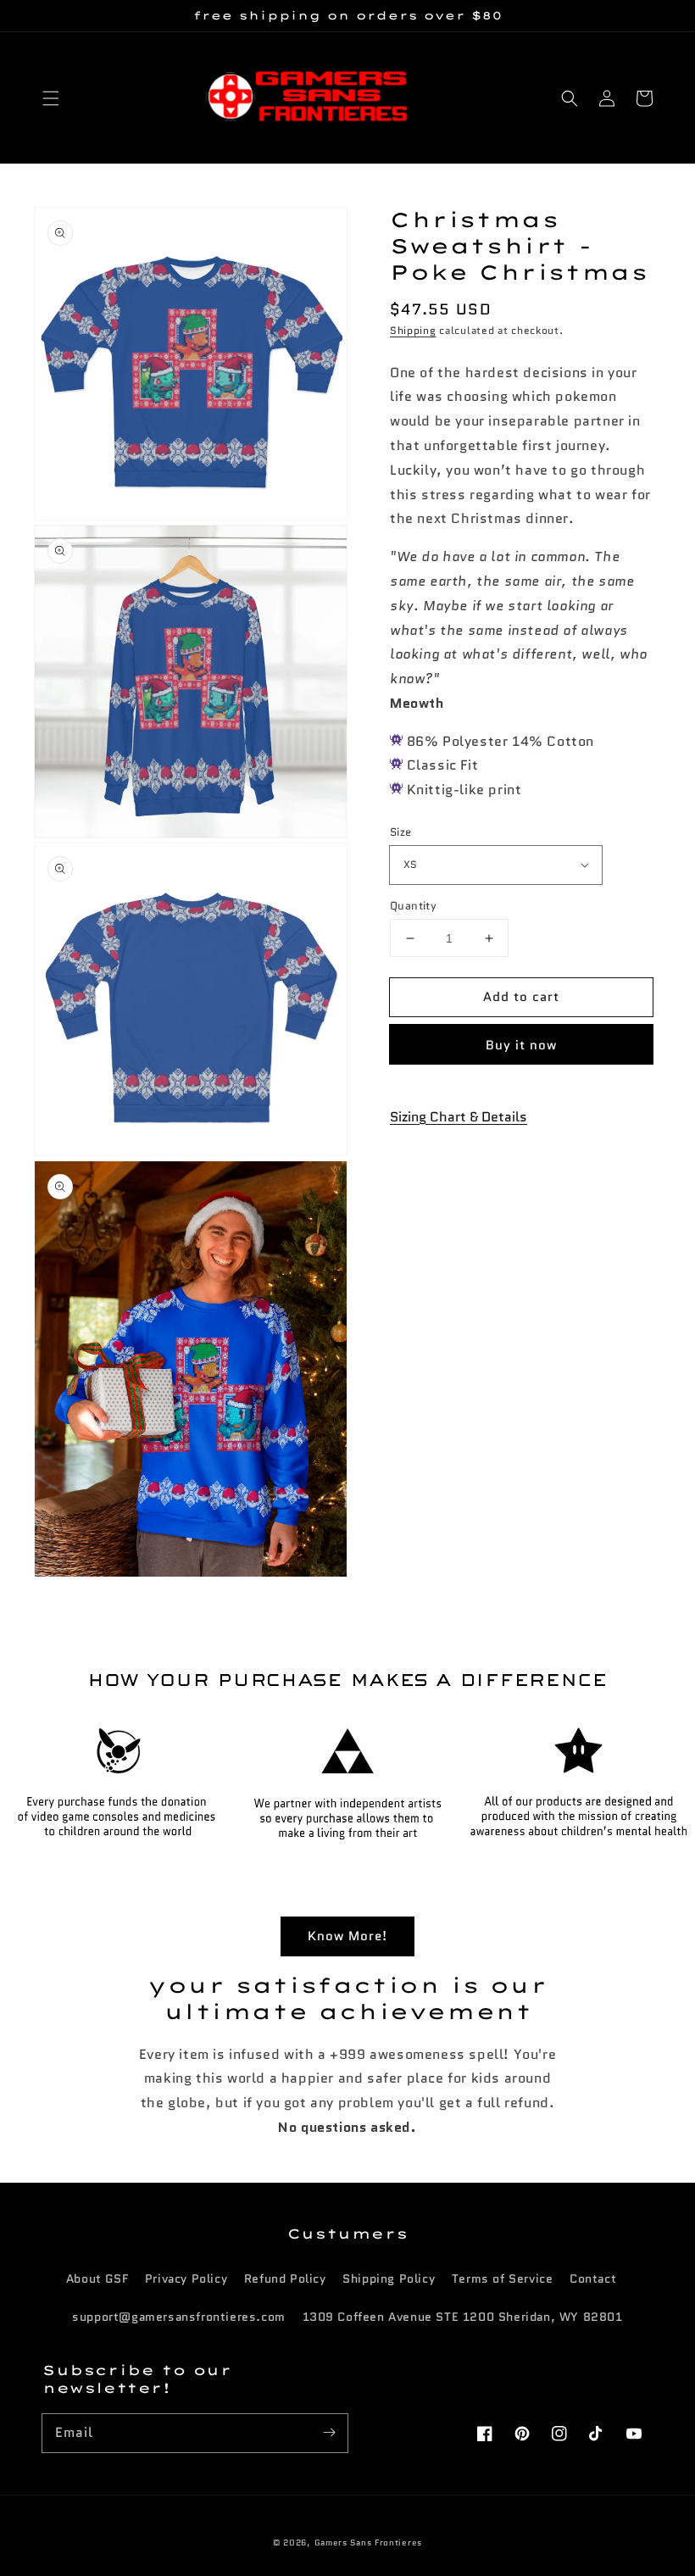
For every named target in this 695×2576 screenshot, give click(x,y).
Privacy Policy (186, 2278)
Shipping (413, 330)
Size (401, 832)
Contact (593, 2278)
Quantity (413, 906)
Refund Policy (285, 2278)
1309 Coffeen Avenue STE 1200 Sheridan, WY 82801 (463, 2317)
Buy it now (521, 1045)
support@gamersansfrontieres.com (179, 2317)
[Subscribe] (329, 2433)
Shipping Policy (389, 2278)
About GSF (97, 2278)
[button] (51, 98)
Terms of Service (503, 2278)
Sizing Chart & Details (459, 1117)
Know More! (347, 1936)
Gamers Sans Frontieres (368, 2543)
